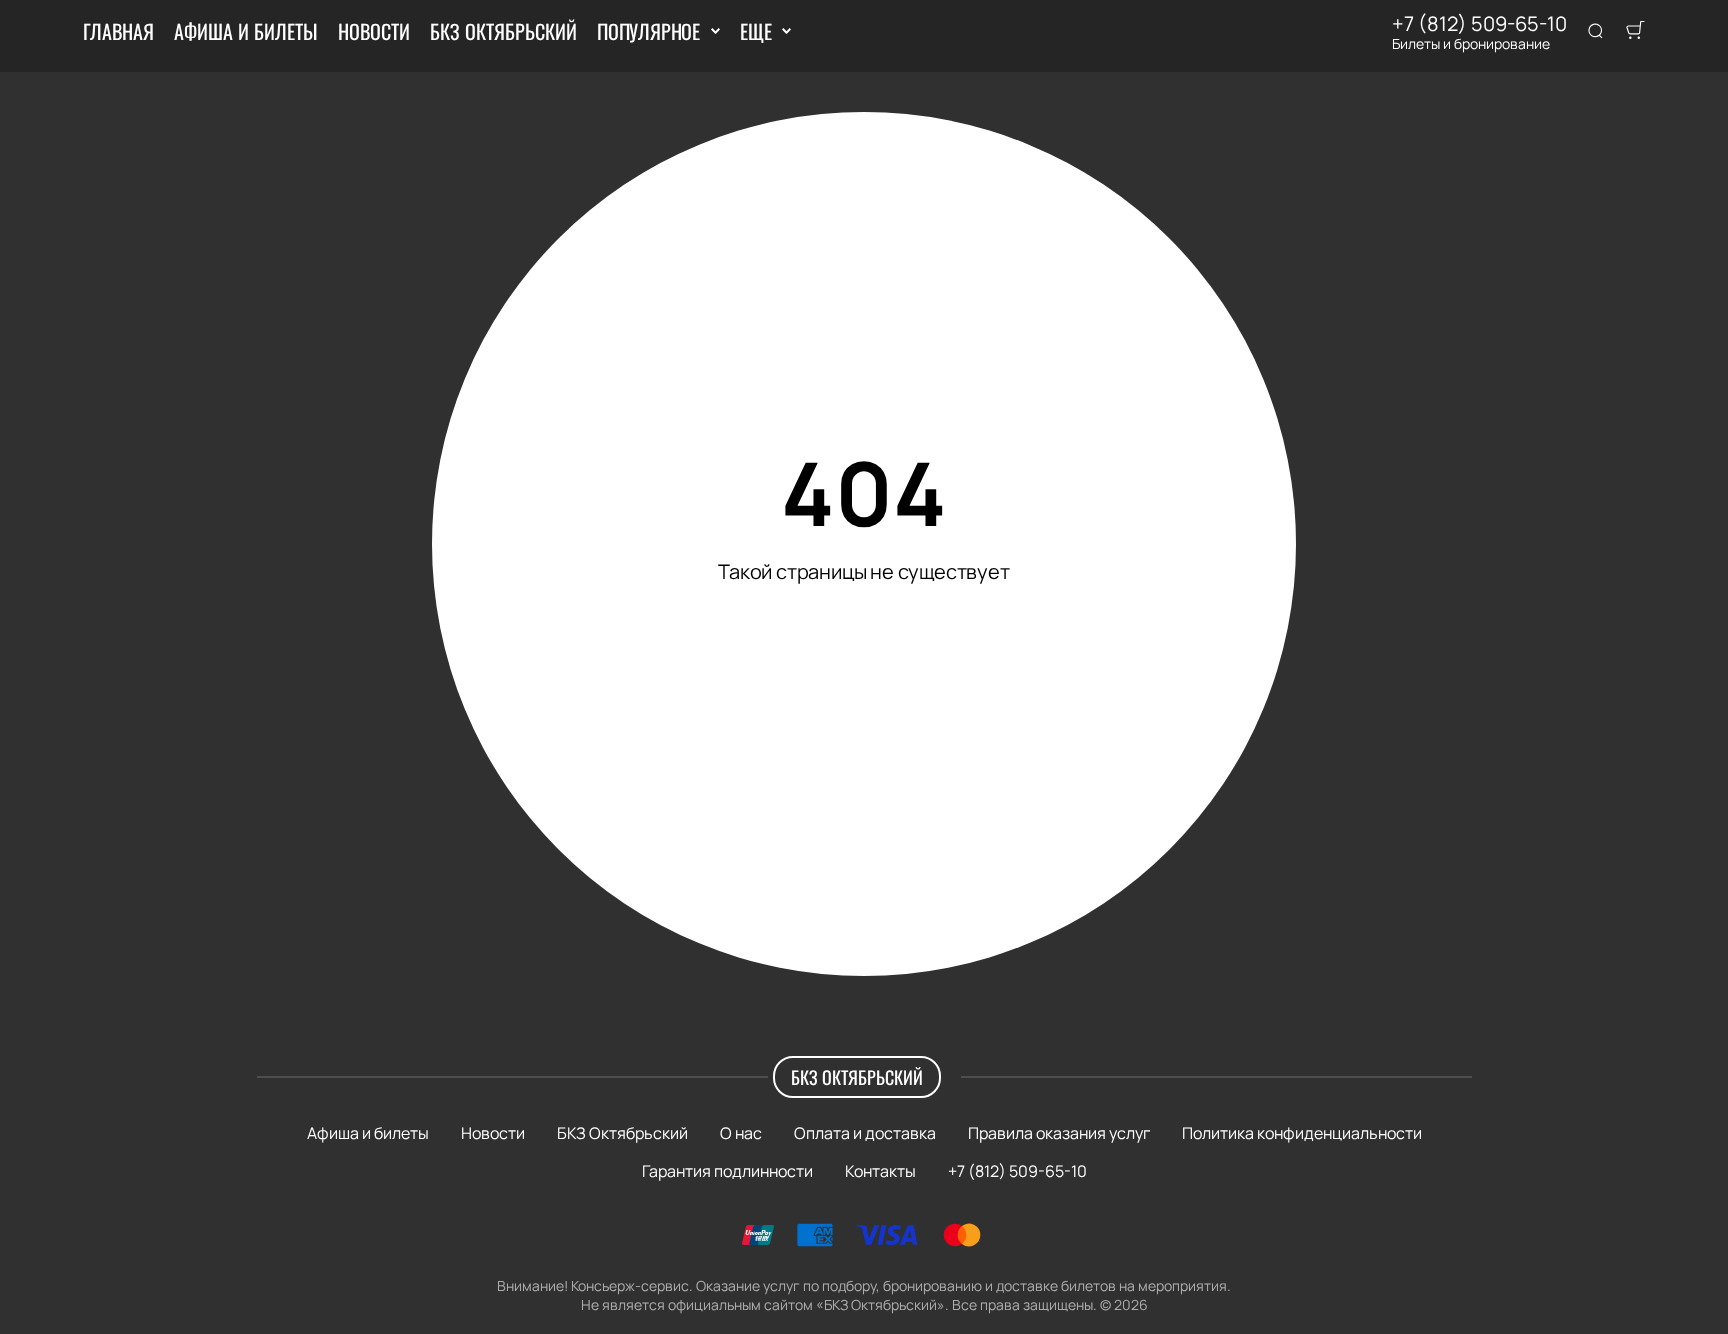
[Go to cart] (1635, 32)
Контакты (880, 1171)
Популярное (648, 31)
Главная (118, 31)
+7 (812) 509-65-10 (1479, 24)
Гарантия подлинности (727, 1171)
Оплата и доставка (865, 1133)
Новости (374, 31)
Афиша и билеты (246, 31)
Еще (755, 31)
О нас (741, 1133)
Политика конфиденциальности (1302, 1133)
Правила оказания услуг (1059, 1133)
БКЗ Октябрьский (503, 31)
